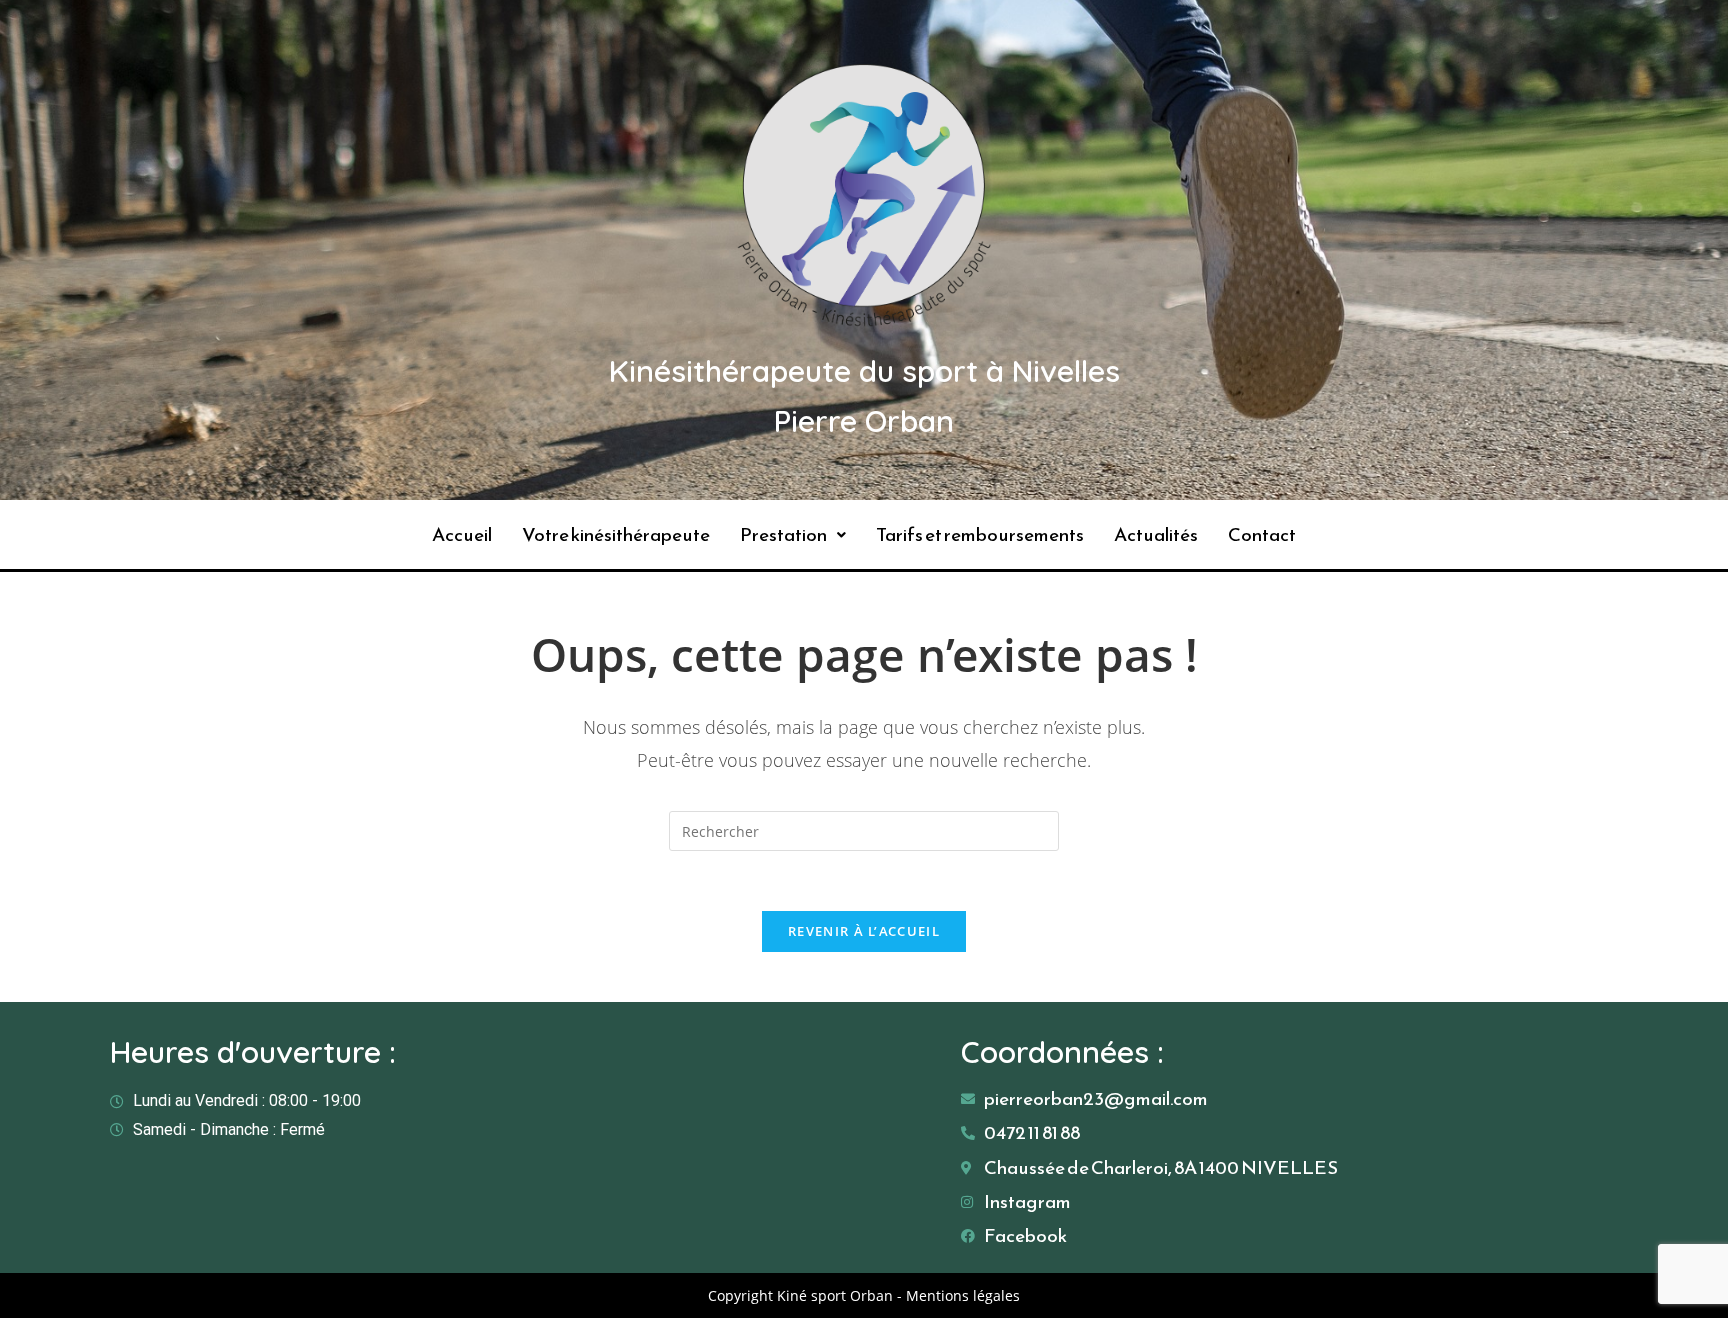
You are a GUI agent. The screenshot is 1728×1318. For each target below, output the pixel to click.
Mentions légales (963, 1295)
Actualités (1156, 534)
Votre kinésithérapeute (616, 534)
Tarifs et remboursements (980, 534)
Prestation (783, 534)
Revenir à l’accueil (864, 931)
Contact (1262, 534)
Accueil (462, 534)
